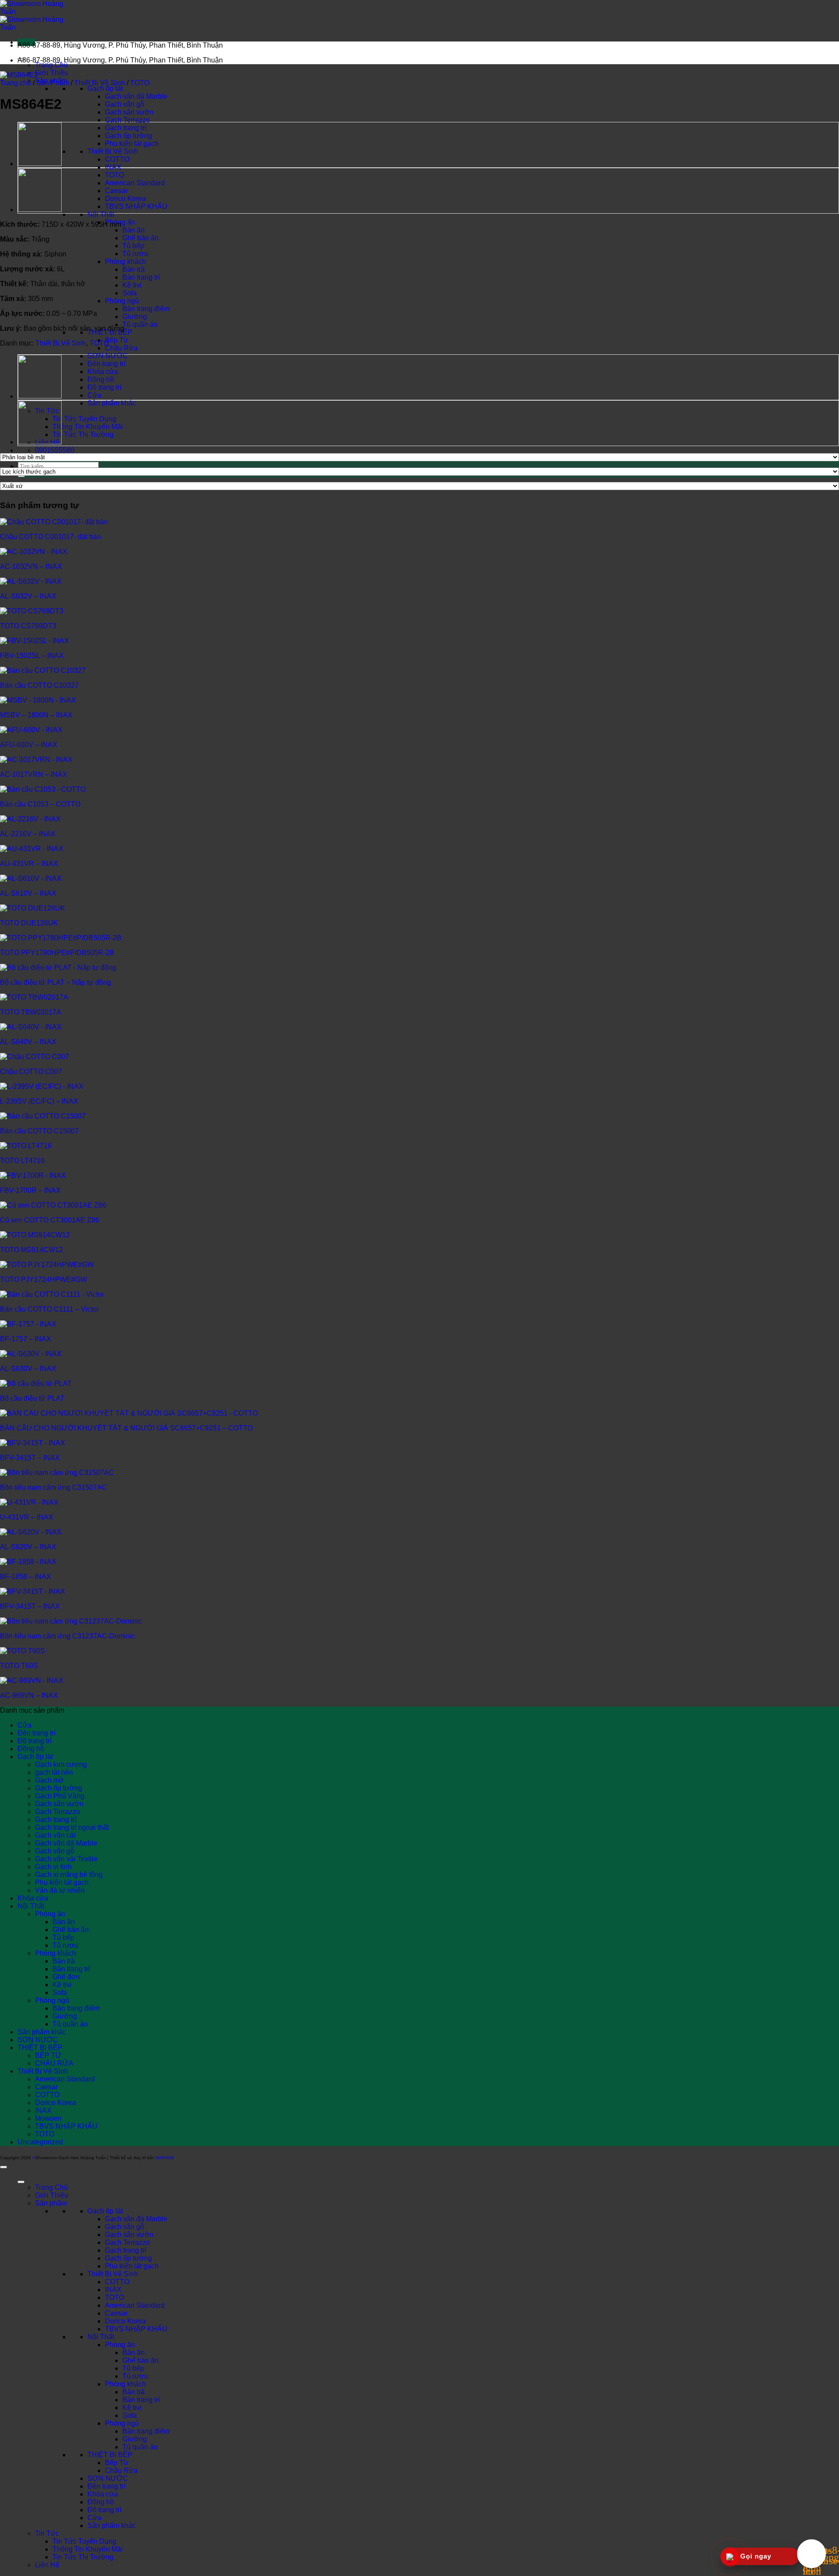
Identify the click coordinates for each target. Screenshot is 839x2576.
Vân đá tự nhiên (60, 1890)
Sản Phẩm (53, 83)
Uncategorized (40, 2142)
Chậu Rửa (121, 348)
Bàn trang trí (141, 277)
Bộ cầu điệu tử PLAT (32, 1398)
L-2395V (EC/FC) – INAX (39, 1101)
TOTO (114, 175)
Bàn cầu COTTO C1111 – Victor (49, 1309)
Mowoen (48, 2118)
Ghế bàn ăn (140, 238)
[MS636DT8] (40, 164)
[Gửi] (21, 476)
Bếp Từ (117, 340)
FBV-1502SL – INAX (32, 656)
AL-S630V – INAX (28, 1369)
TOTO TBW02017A (31, 1012)
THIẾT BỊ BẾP (40, 2048)
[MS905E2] (40, 210)
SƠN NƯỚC (108, 356)
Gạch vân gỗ (125, 104)
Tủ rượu (135, 254)
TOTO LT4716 (22, 1161)
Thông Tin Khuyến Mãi (88, 427)
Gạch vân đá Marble (136, 96)
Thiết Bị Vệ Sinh (113, 151)
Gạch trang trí (126, 128)
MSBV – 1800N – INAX (36, 715)
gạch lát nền (54, 1772)
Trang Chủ (51, 65)
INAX (113, 167)
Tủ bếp (133, 246)
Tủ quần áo (140, 324)
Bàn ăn (133, 230)
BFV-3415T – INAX (30, 1458)
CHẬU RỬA (54, 2063)
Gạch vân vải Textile (66, 1859)
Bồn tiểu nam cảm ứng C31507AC (54, 1487)
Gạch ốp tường (128, 136)
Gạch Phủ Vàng (60, 1796)
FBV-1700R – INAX (30, 1190)
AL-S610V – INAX (28, 893)
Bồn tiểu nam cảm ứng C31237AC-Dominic (68, 1636)
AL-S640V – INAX (28, 1042)
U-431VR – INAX (27, 1517)
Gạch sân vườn (129, 112)
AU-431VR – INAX (29, 864)
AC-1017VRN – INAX (34, 774)
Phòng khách (125, 261)
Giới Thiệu (52, 73)
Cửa (94, 395)
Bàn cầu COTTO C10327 (39, 685)
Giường (135, 317)
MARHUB (165, 2158)
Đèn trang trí (106, 364)
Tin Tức (47, 2533)
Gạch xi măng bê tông (69, 1875)
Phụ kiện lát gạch (132, 144)
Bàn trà (133, 269)
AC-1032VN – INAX (31, 566)
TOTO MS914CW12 (31, 1250)
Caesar (116, 191)
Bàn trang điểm (146, 309)
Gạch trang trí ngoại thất (72, 1827)
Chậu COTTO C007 (31, 1072)
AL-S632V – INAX (28, 596)
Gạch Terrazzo (127, 120)
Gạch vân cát (55, 1835)
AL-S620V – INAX (28, 1547)
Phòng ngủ (122, 301)
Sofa (130, 293)
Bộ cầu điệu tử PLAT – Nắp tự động (55, 982)
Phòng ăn (50, 1914)
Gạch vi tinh (53, 1867)
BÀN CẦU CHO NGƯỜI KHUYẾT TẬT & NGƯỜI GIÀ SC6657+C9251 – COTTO (126, 1428)
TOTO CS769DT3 (28, 626)
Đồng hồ (101, 379)
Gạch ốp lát (105, 88)
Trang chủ (16, 83)
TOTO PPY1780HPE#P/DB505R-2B (57, 953)
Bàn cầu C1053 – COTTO (40, 804)
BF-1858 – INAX (26, 1577)
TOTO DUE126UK (29, 923)
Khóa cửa (103, 372)
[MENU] (21, 2182)
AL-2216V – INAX (28, 834)
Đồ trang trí (104, 387)
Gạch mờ (49, 1780)
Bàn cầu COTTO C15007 (39, 1131)
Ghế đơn (66, 1977)
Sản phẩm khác (112, 403)
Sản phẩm (51, 2203)
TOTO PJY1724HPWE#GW (43, 1279)
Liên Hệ (47, 2565)
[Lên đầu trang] (3, 2167)
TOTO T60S (19, 1666)
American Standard (135, 183)
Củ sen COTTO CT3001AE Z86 (50, 1220)
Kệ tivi (132, 285)
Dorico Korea (125, 199)
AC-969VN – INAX (29, 1695)
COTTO (117, 159)
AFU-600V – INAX (29, 745)
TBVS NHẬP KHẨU (136, 206)
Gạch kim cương (61, 1764)
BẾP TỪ (48, 2055)
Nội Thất (101, 214)
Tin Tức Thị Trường (83, 435)
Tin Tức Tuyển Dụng (84, 419)
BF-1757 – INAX (26, 1339)
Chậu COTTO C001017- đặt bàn (50, 537)
